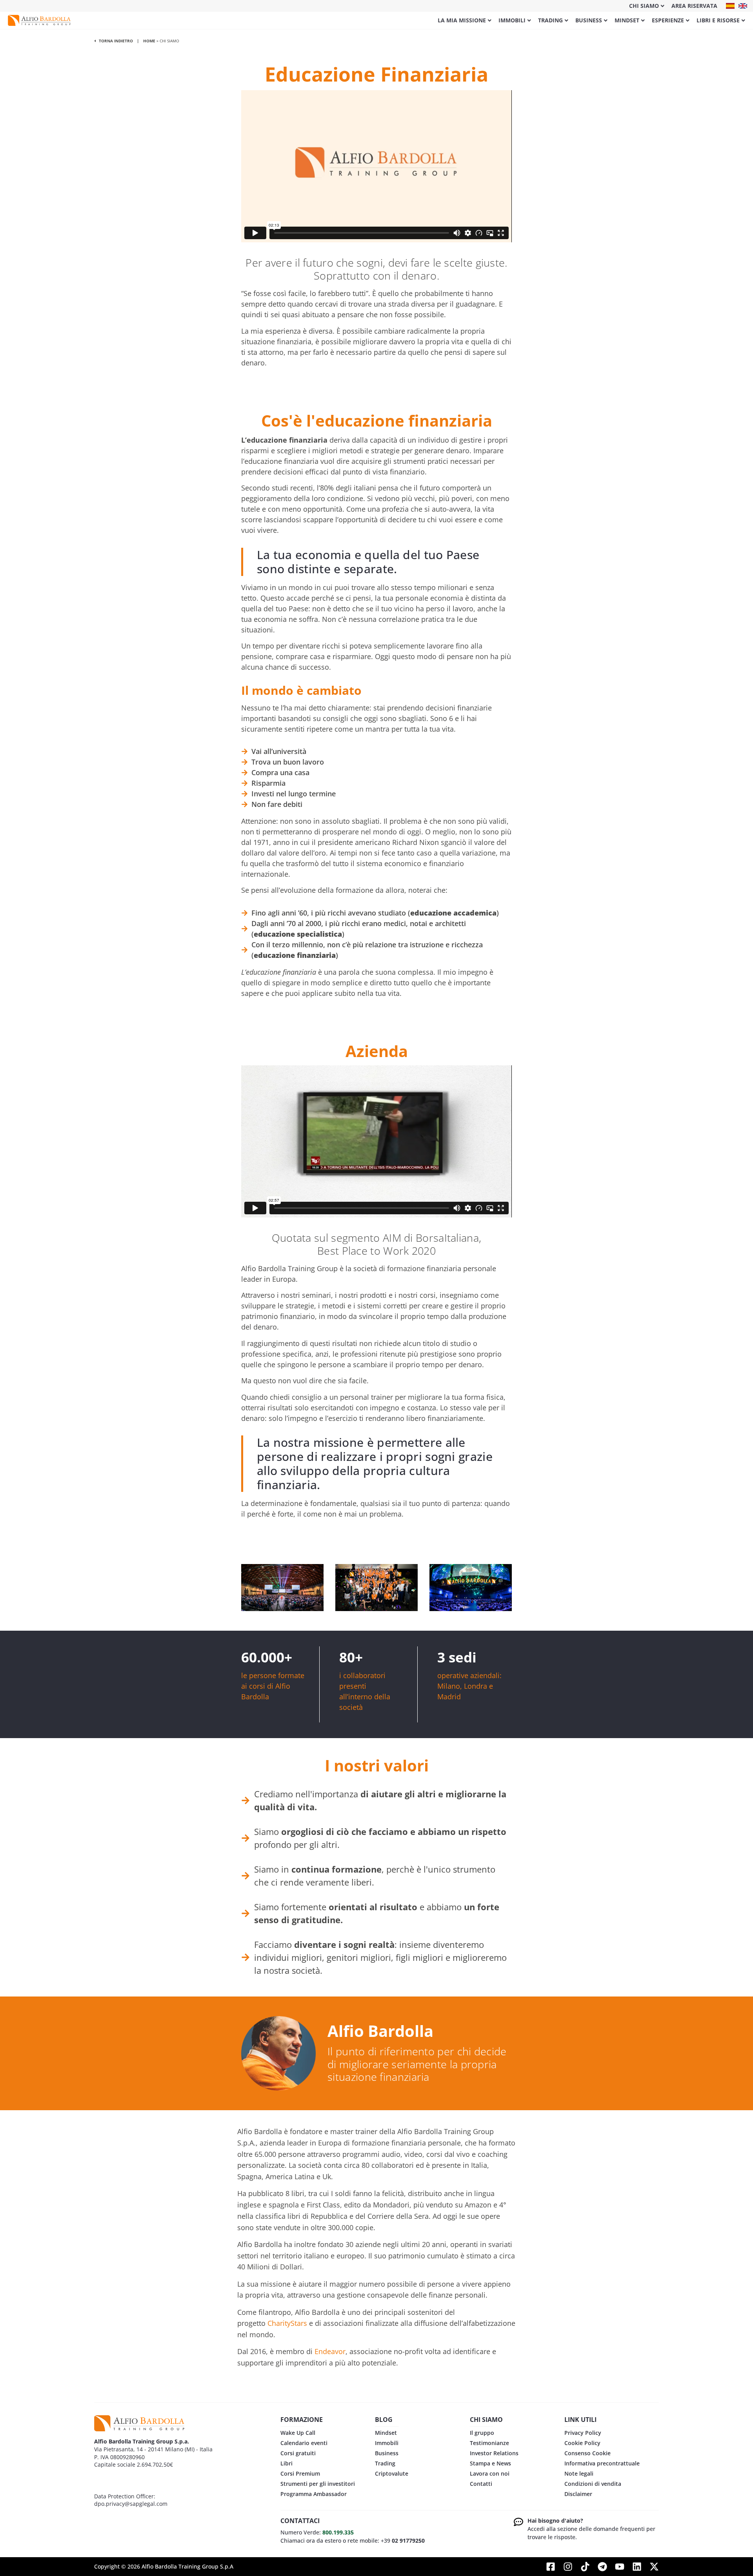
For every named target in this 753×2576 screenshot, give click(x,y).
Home (149, 41)
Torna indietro (115, 41)
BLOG (384, 2420)
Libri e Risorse (718, 20)
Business (589, 20)
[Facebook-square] (551, 2567)
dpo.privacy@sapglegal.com (131, 2504)
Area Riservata (694, 6)
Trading (550, 20)
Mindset (627, 20)
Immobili (512, 20)
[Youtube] (620, 2567)
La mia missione (462, 20)
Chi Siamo (644, 6)
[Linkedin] (637, 2567)
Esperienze (668, 20)
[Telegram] (602, 2567)
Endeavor (330, 2351)
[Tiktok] (585, 2567)
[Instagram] (568, 2567)
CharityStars (287, 2323)
